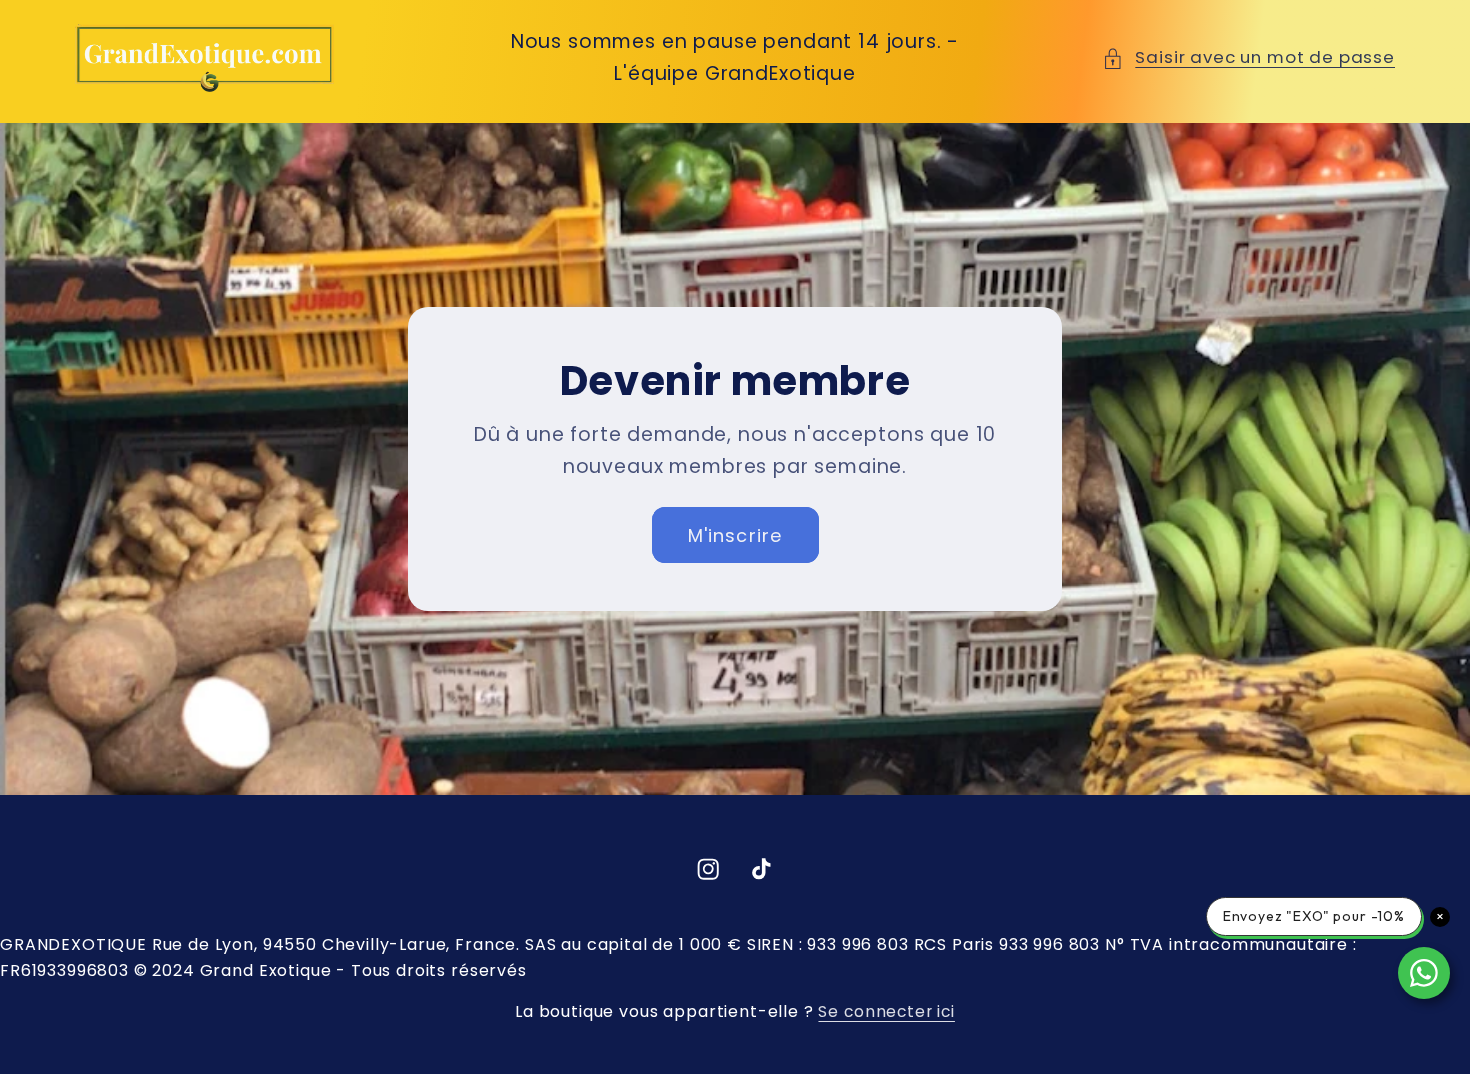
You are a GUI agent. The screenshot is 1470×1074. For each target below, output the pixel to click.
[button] (1248, 58)
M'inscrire (735, 534)
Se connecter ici (886, 1011)
